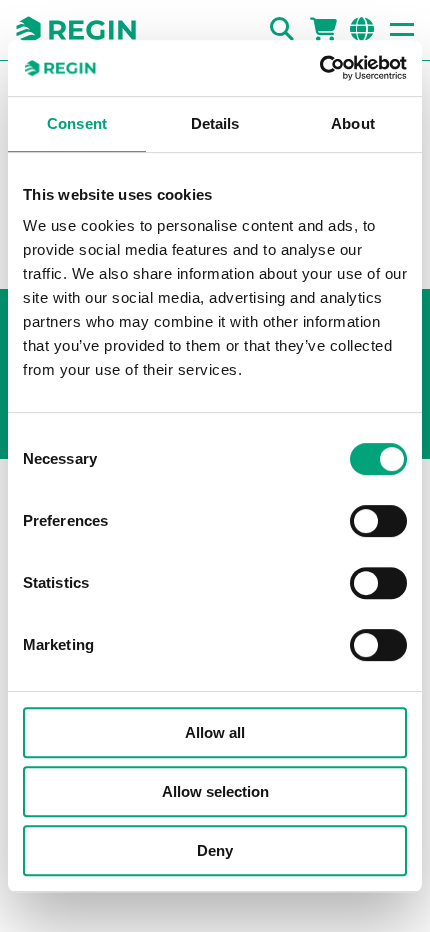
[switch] (378, 521)
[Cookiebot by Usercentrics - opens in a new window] (319, 68)
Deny (215, 850)
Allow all (215, 732)
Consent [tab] (77, 123)
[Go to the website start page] (76, 30)
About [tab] (353, 123)
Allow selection (215, 791)
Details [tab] (215, 123)
